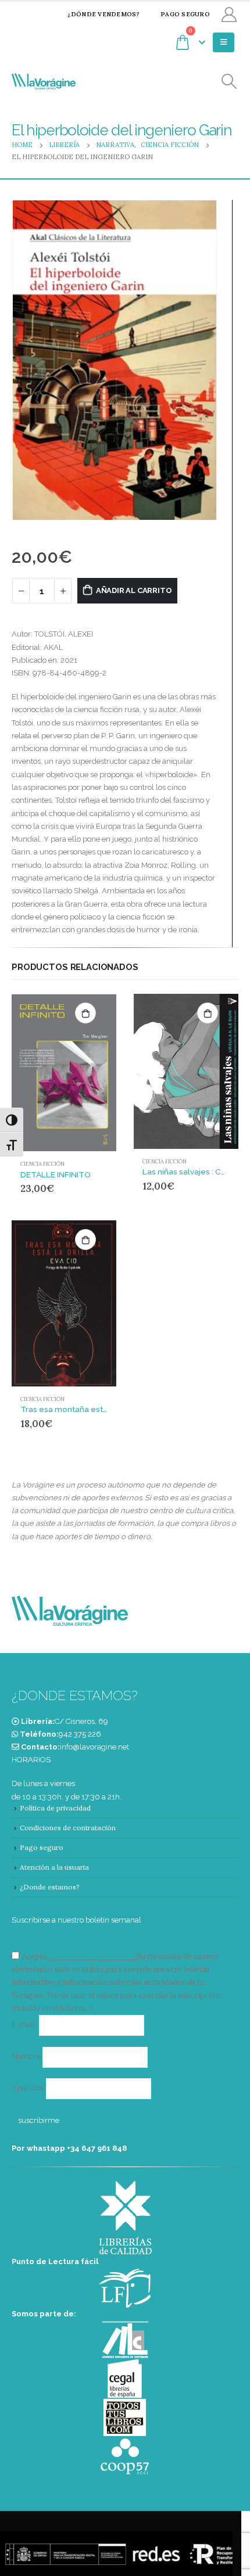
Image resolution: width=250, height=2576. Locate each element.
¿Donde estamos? (50, 1887)
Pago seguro (185, 14)
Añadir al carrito (134, 590)
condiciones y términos (92, 1957)
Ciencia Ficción (42, 1164)
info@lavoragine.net (94, 1747)
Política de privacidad (55, 1808)
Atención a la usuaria (54, 1867)
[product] (64, 1073)
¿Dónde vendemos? (103, 14)
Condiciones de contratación (68, 1828)
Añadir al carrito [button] (85, 1013)
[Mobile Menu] (224, 42)
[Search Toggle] (229, 82)
